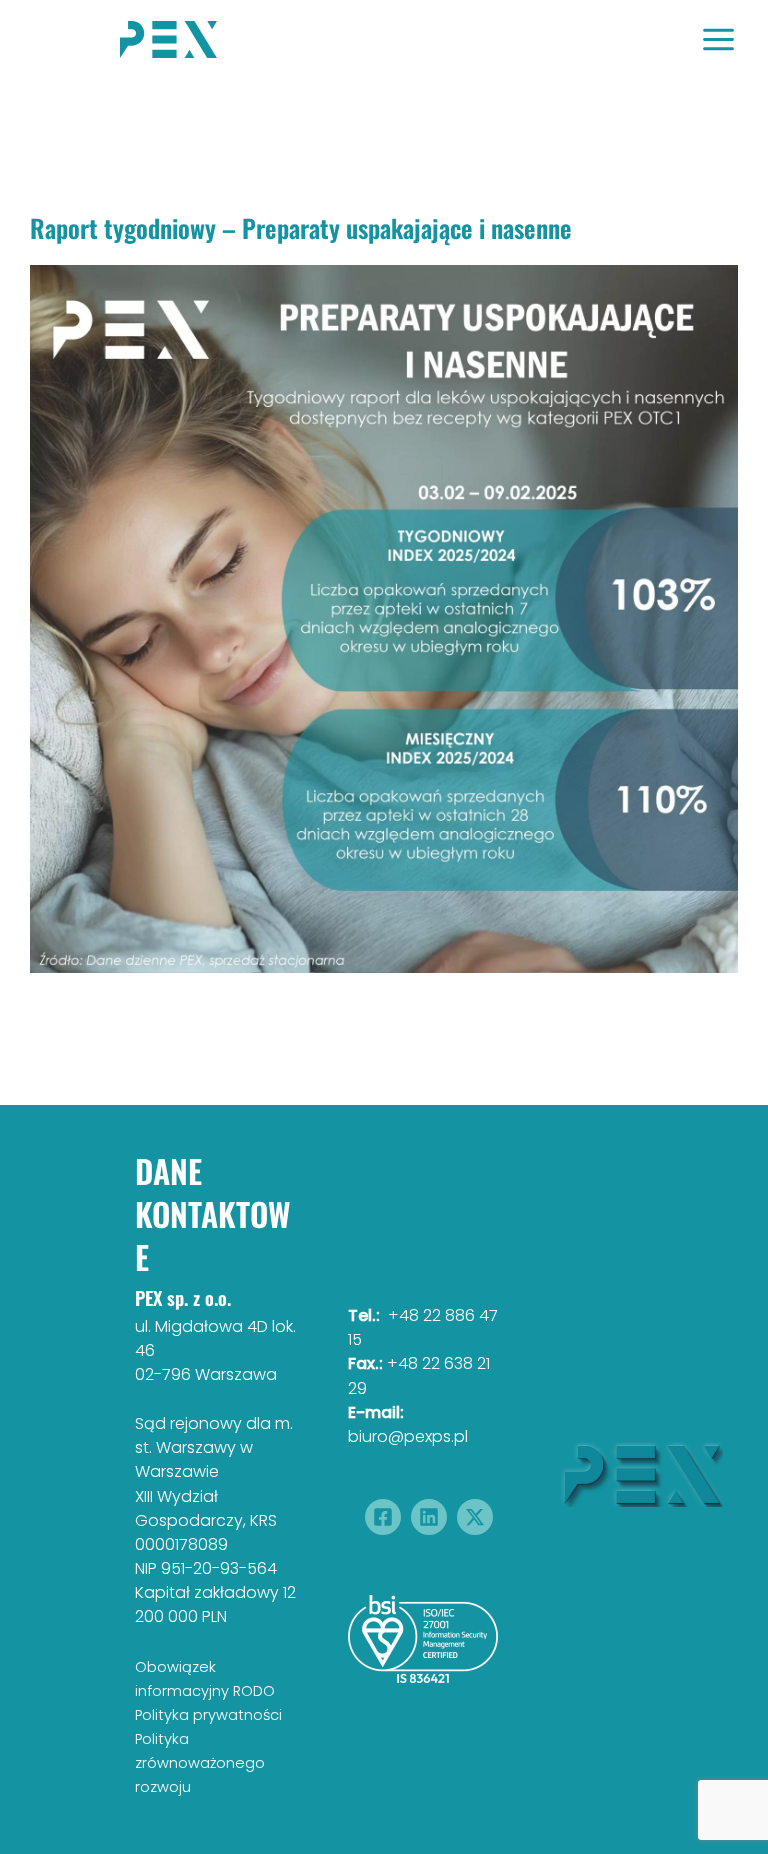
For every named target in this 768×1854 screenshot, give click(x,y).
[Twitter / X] (475, 1517)
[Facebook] (383, 1517)
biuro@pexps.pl (408, 1436)
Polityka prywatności (208, 1715)
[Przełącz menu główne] (718, 39)
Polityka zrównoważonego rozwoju (200, 1763)
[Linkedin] (429, 1517)
